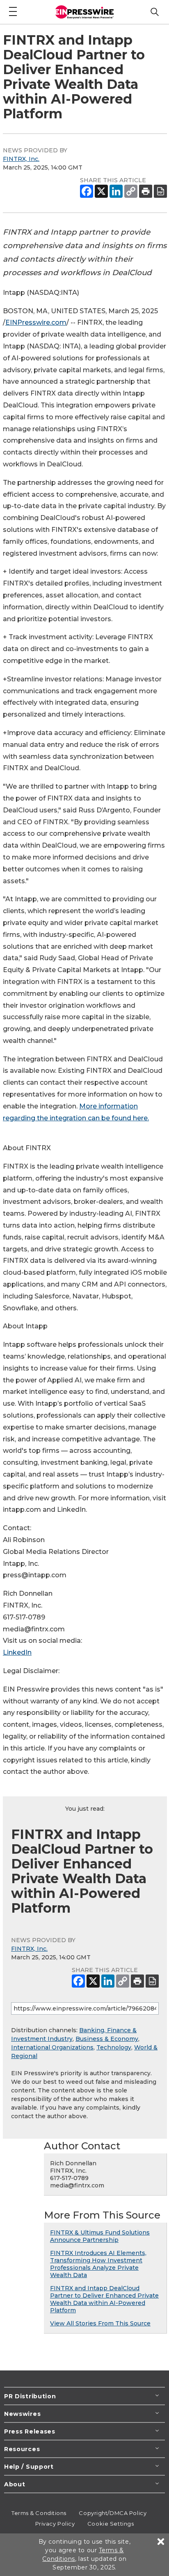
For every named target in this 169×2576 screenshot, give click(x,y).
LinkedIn (17, 1652)
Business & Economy (107, 2039)
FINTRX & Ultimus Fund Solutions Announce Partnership (100, 2236)
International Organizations (52, 2047)
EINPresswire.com (36, 322)
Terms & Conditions (39, 2513)
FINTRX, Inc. (21, 159)
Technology (114, 2047)
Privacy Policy (55, 2524)
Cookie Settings (111, 2524)
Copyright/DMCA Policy (113, 2513)
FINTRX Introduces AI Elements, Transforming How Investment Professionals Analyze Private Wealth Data (98, 2264)
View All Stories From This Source (100, 2323)
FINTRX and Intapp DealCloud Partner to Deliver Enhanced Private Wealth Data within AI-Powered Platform (104, 2299)
